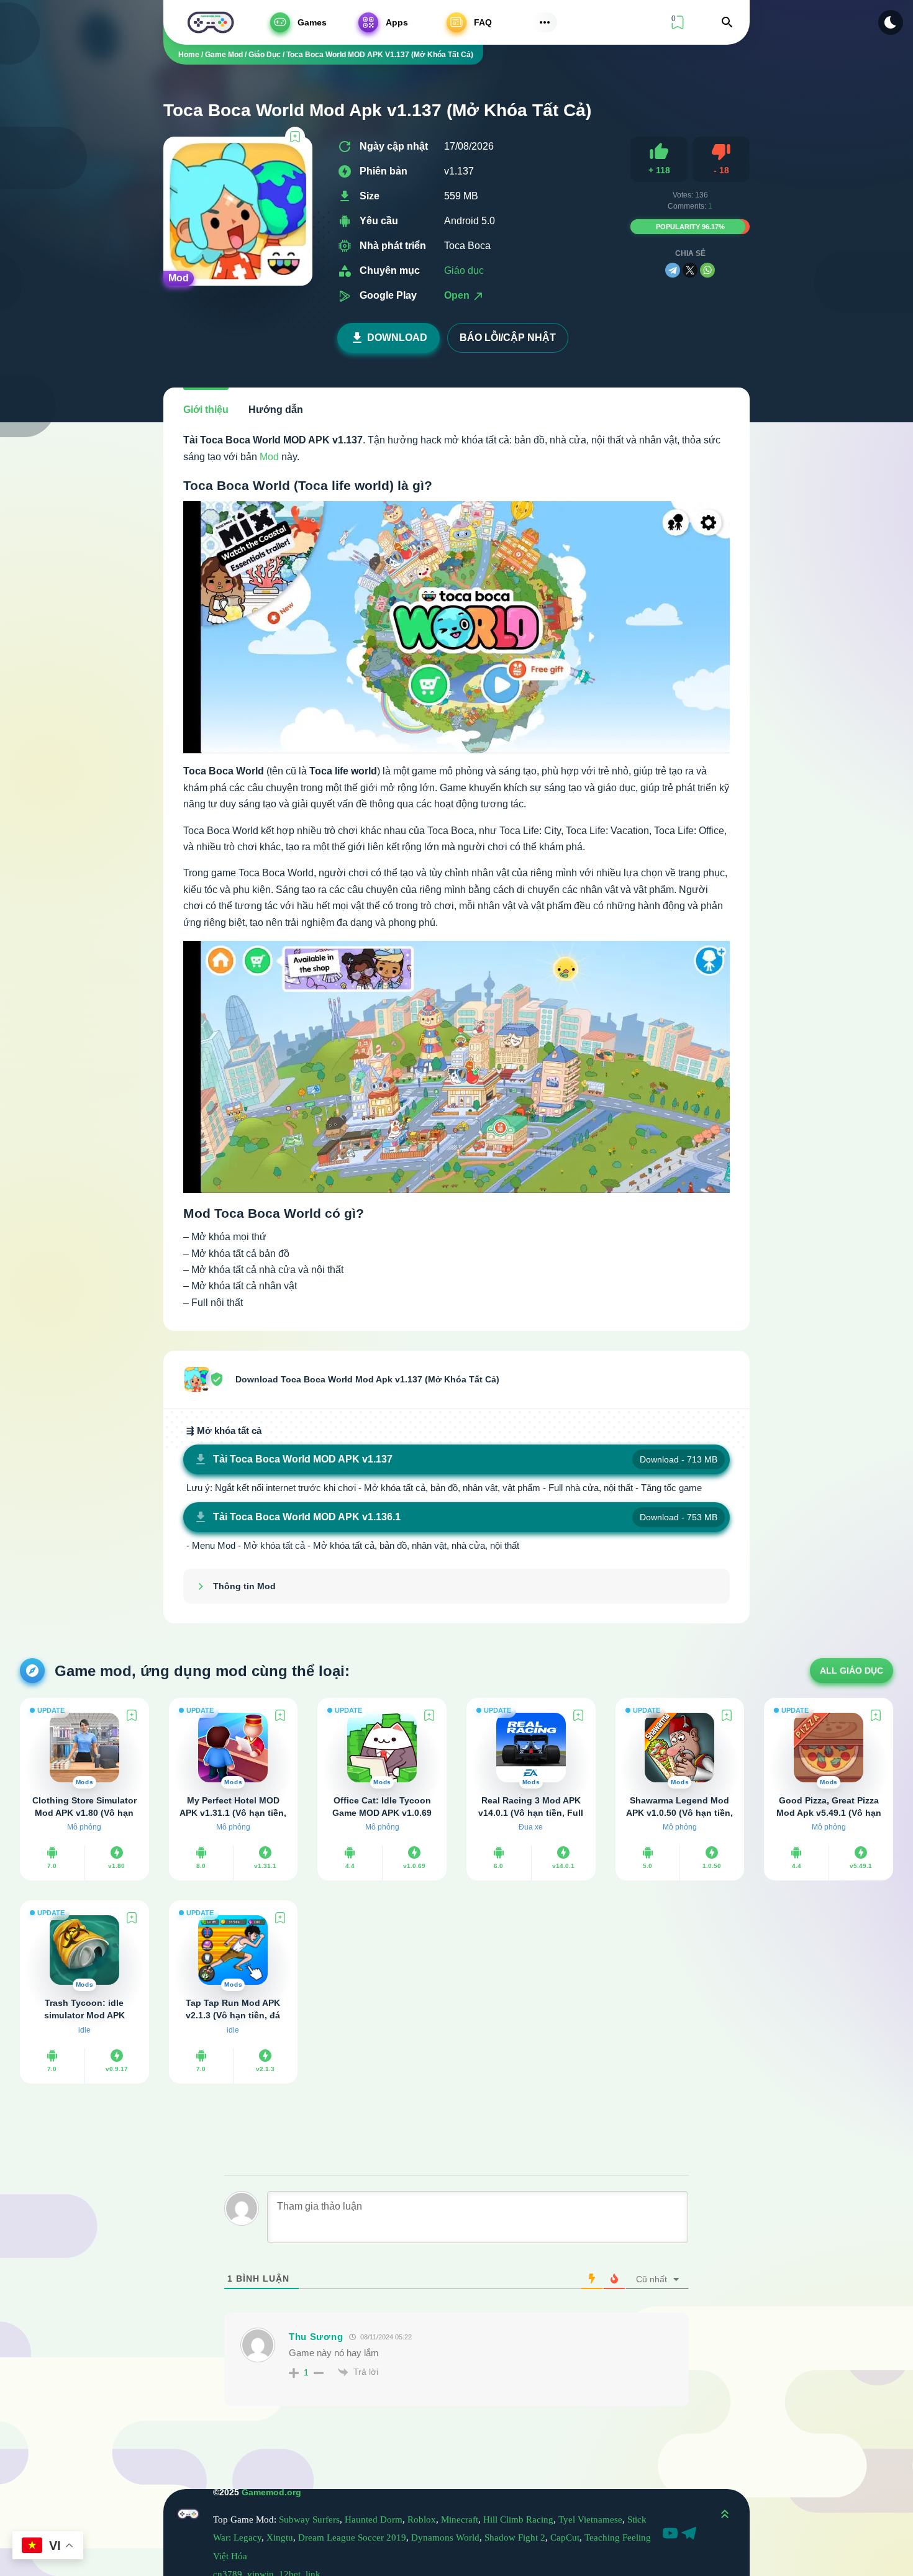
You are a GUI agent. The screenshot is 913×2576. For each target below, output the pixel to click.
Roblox (422, 2519)
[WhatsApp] (707, 270)
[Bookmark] (295, 137)
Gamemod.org (271, 2492)
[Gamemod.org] (211, 22)
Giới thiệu (206, 410)
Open (458, 295)
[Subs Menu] (545, 22)
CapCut (565, 2537)
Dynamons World (445, 2537)
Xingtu (280, 2537)
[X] (690, 270)
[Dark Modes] (891, 22)
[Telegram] (673, 270)
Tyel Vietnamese (590, 2519)
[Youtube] (672, 2535)
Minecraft (460, 2519)
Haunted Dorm (374, 2519)
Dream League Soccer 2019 (352, 2537)
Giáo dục (464, 270)
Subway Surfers (309, 2519)
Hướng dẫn (276, 410)
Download (397, 338)
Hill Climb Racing (518, 2519)
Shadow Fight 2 (515, 2537)
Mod (269, 457)
